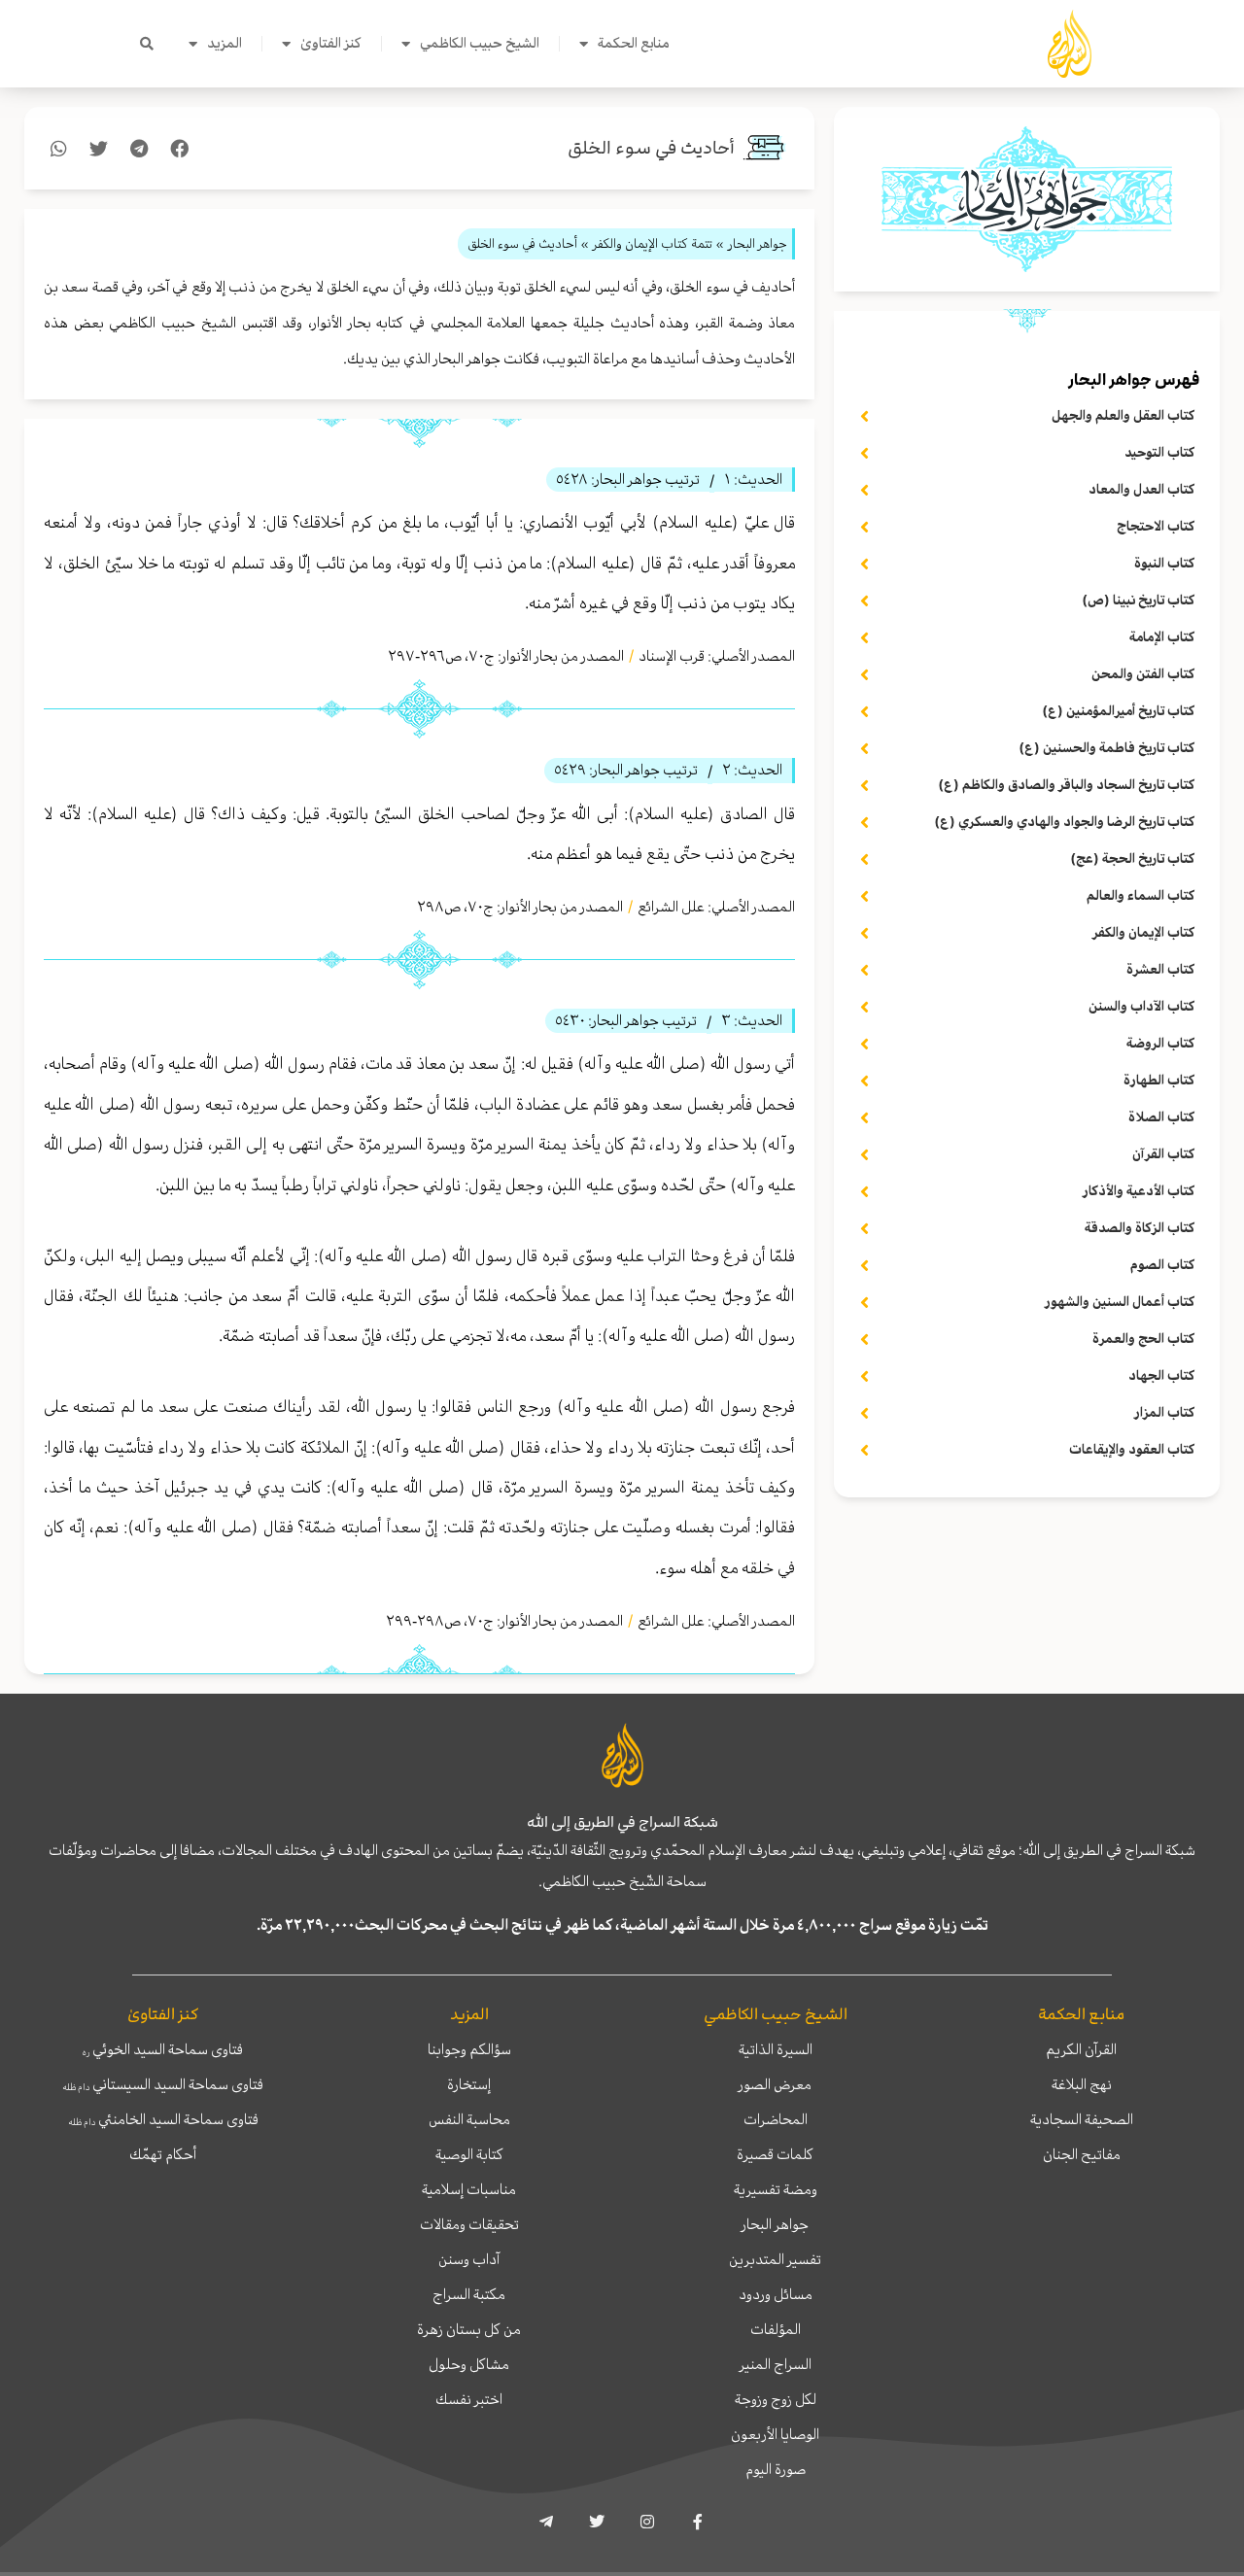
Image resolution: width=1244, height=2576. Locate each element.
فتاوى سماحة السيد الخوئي (163, 2049)
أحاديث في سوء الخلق (651, 148)
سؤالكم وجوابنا (469, 2049)
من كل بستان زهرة (469, 2329)
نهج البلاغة (1082, 2084)
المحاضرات (776, 2119)
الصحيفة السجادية (1082, 2119)
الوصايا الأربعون (775, 2434)
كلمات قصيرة (775, 2154)
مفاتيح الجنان (1082, 2154)
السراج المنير (776, 2364)
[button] (147, 44)
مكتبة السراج (469, 2294)
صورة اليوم (776, 2469)
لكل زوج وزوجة (776, 2399)
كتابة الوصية (469, 2154)
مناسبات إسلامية (469, 2189)
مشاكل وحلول (469, 2364)
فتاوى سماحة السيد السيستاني (163, 2084)
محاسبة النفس (469, 2119)
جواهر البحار (775, 2224)
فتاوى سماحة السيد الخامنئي (163, 2119)
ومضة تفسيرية (776, 2189)
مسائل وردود (776, 2294)
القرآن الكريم (1081, 2049)
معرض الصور (775, 2084)
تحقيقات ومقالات (469, 2224)
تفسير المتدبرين (775, 2259)
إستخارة (469, 2084)
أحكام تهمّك (163, 2154)
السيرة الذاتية (776, 2049)
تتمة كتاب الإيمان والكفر (653, 243)
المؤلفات (776, 2329)
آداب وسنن (469, 2259)
